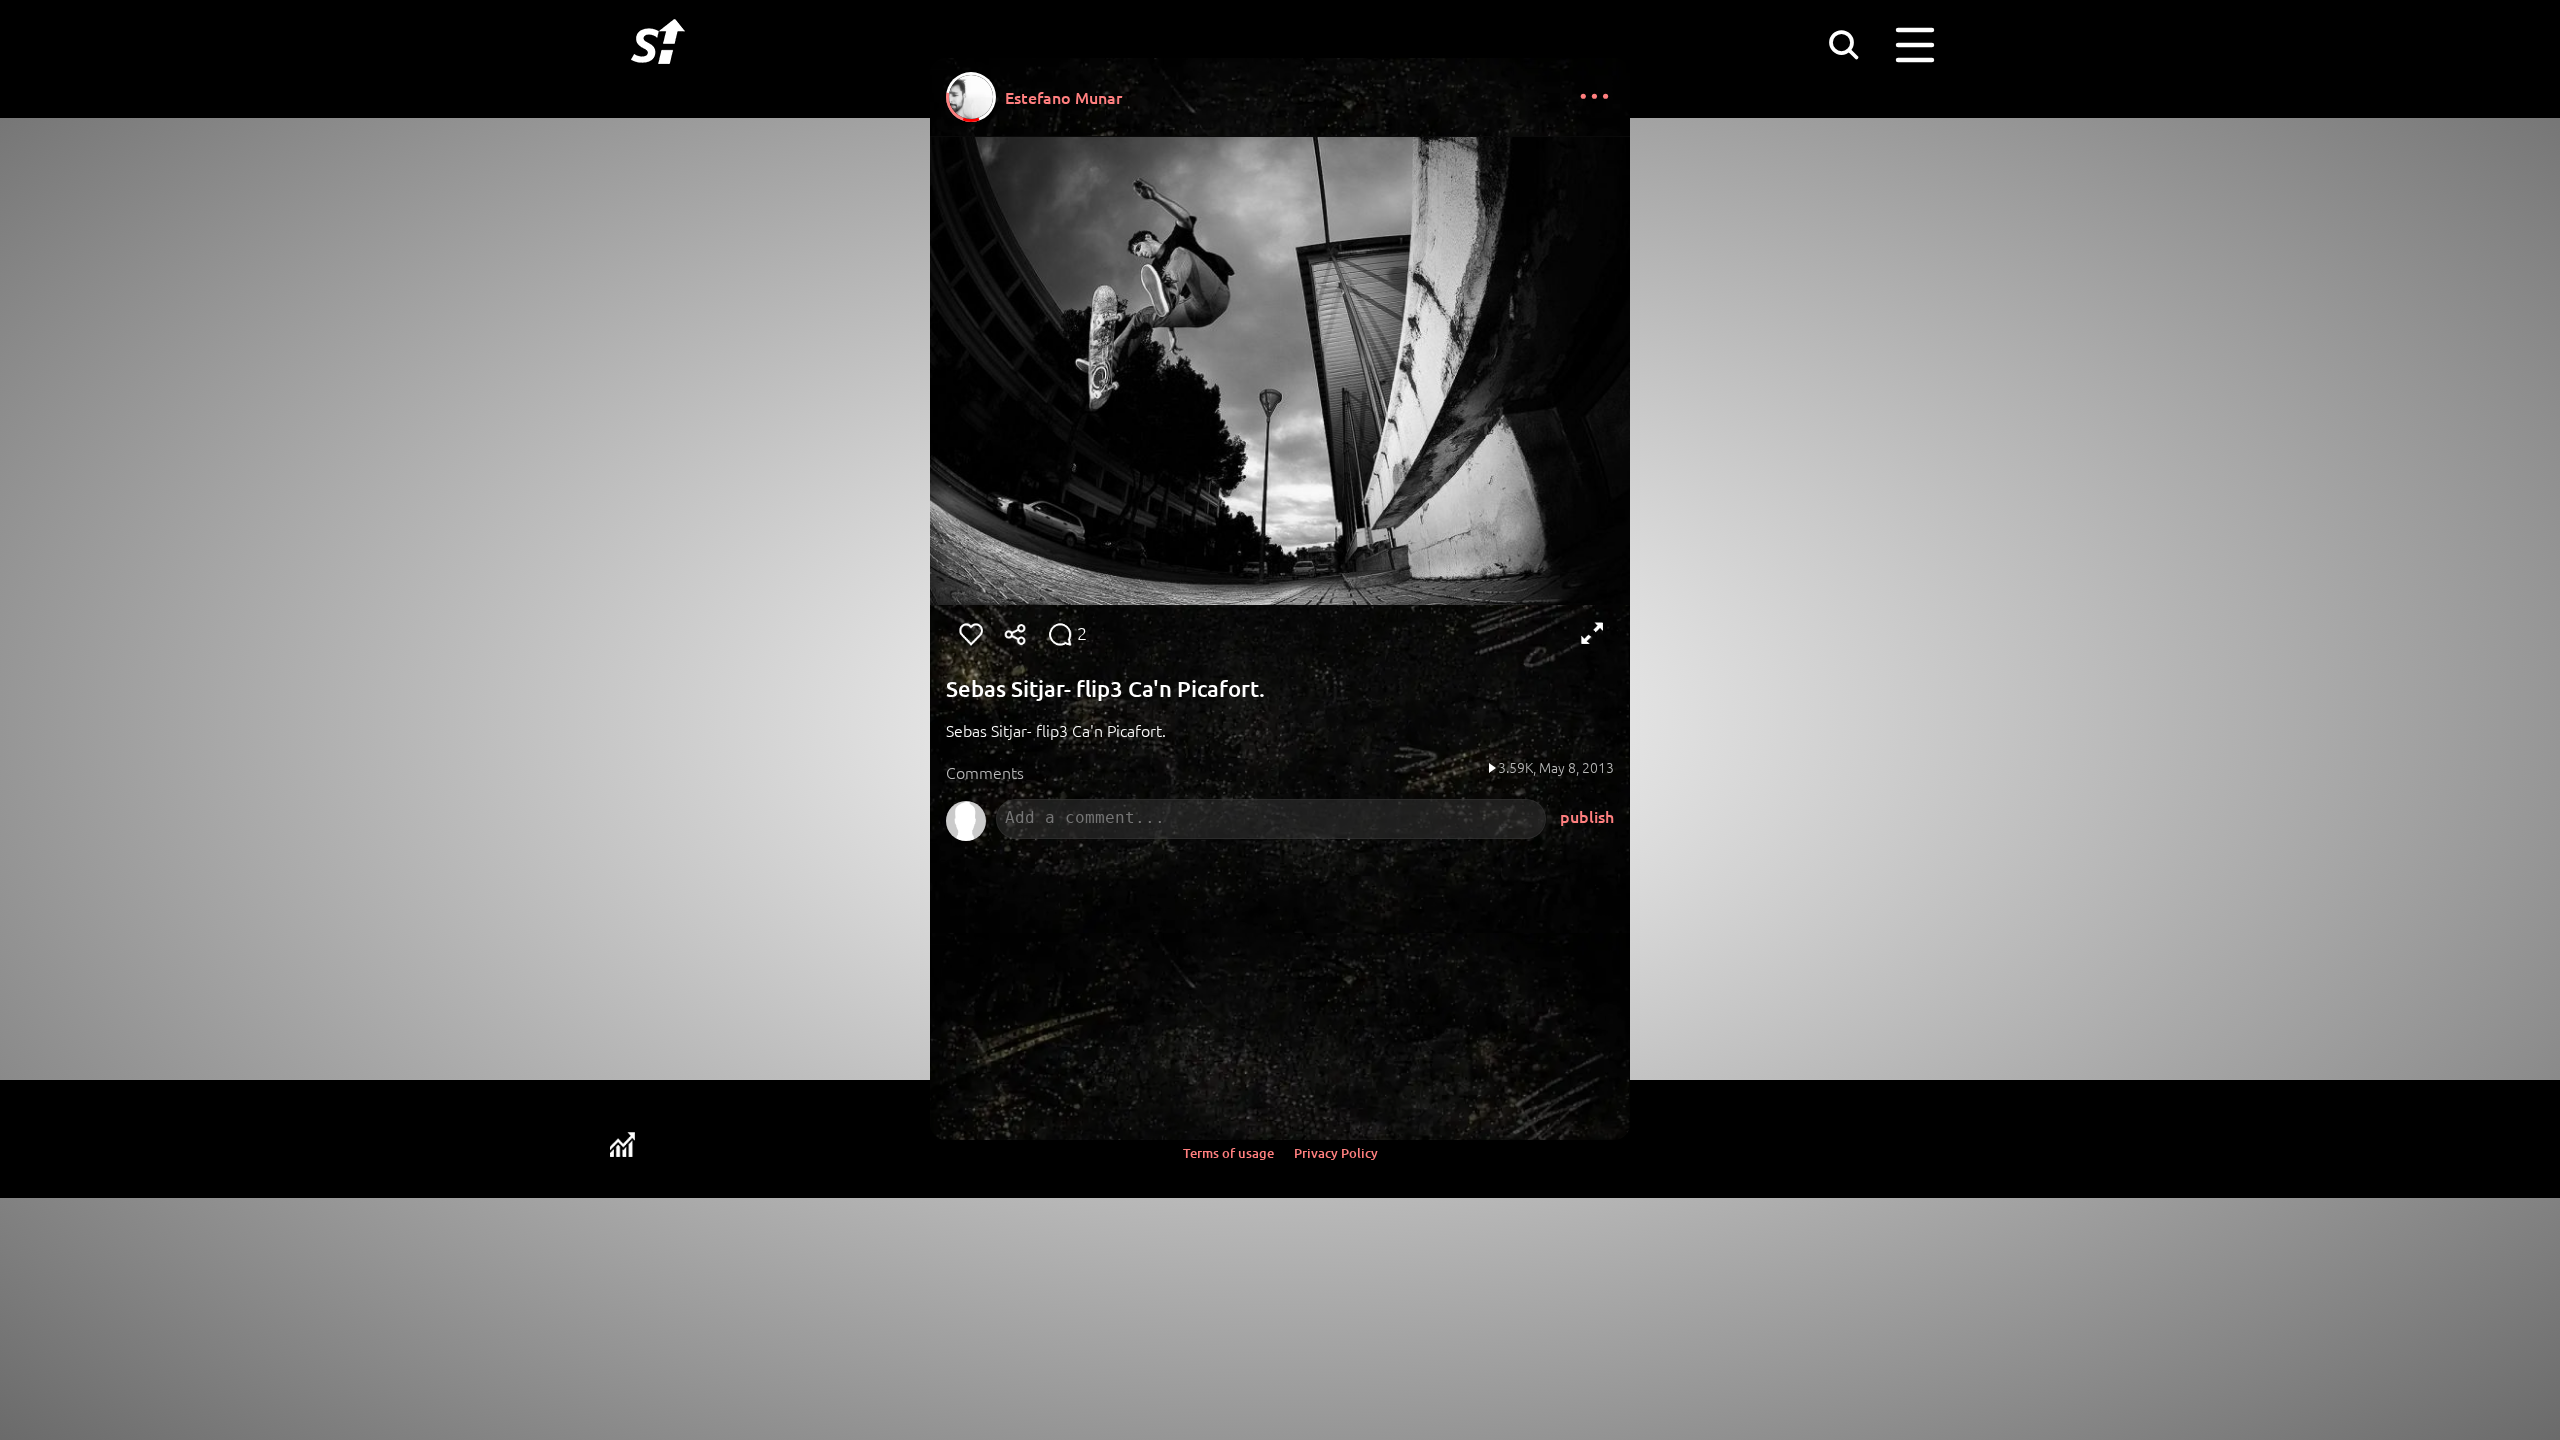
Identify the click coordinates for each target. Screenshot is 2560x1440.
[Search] (1843, 44)
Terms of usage (1228, 1153)
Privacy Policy (1336, 1153)
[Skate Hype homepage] (658, 75)
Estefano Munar (1063, 97)
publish (1587, 816)
